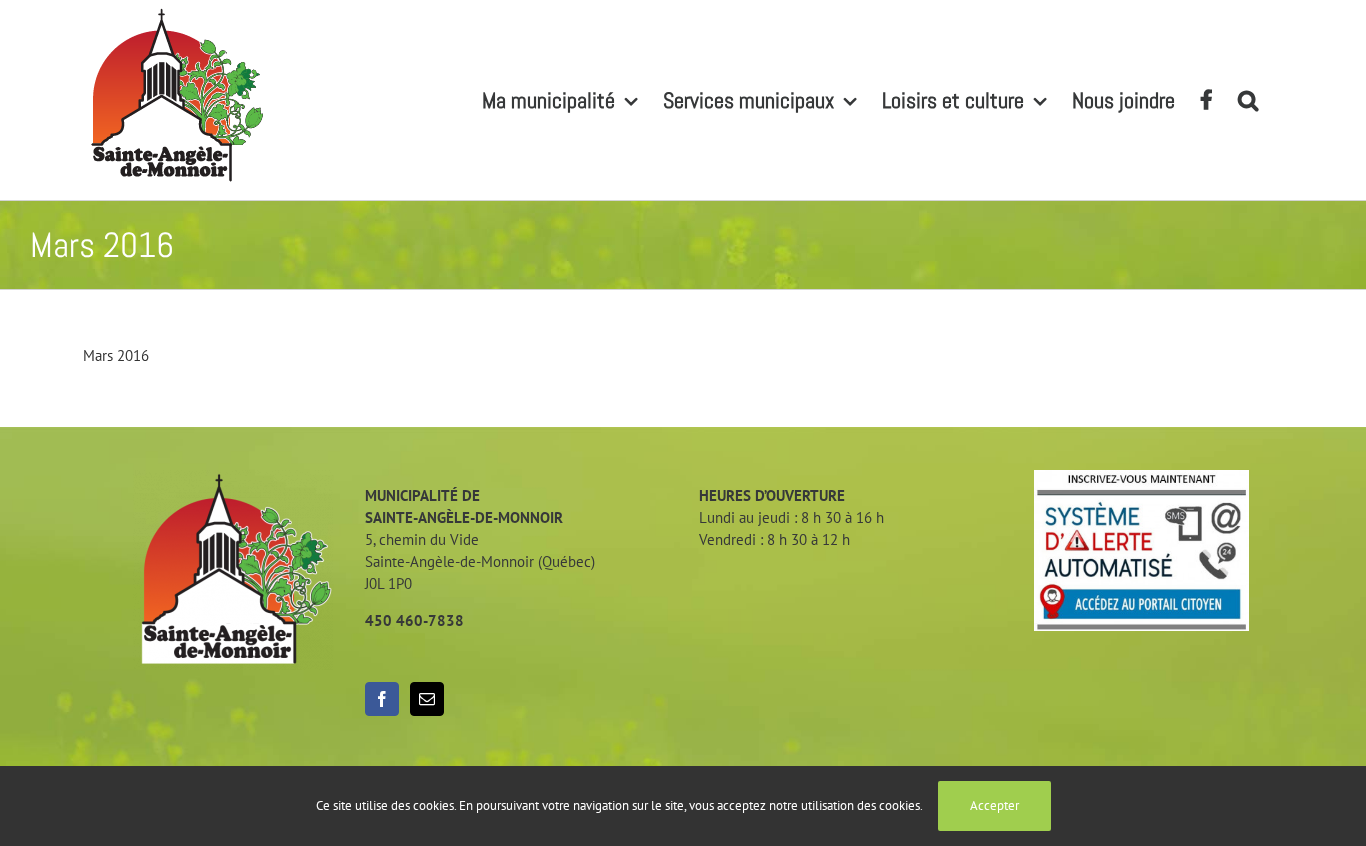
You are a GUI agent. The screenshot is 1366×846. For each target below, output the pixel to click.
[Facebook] (382, 699)
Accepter (994, 805)
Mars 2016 (116, 355)
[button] (1248, 100)
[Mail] (427, 699)
